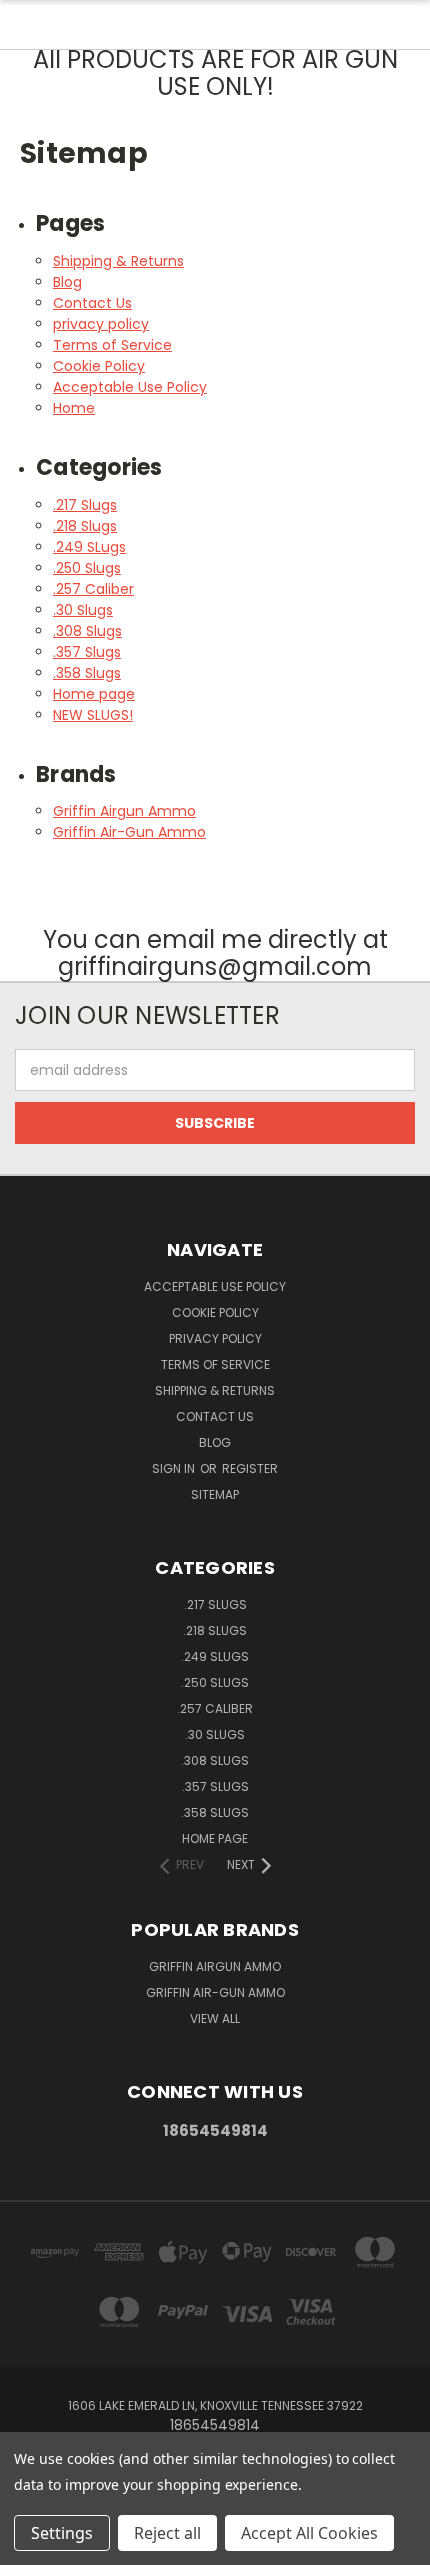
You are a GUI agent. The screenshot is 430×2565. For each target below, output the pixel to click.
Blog (67, 282)
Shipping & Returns (118, 261)
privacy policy (101, 324)
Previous (31, 2545)
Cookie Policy (99, 366)
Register (250, 1468)
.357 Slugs (87, 652)
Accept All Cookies (309, 2533)
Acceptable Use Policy (130, 387)
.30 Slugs (83, 610)
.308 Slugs (87, 631)
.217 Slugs (85, 505)
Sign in (175, 1468)
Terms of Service (112, 345)
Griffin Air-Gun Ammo (129, 832)
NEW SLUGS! (93, 715)
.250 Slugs (87, 568)
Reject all (167, 2533)
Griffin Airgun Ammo (124, 811)
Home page (94, 694)
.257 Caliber (93, 589)
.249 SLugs (89, 547)
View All (215, 2018)
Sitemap (215, 1494)
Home (74, 408)
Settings (62, 2533)
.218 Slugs (85, 526)
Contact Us (92, 303)
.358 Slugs (87, 673)
